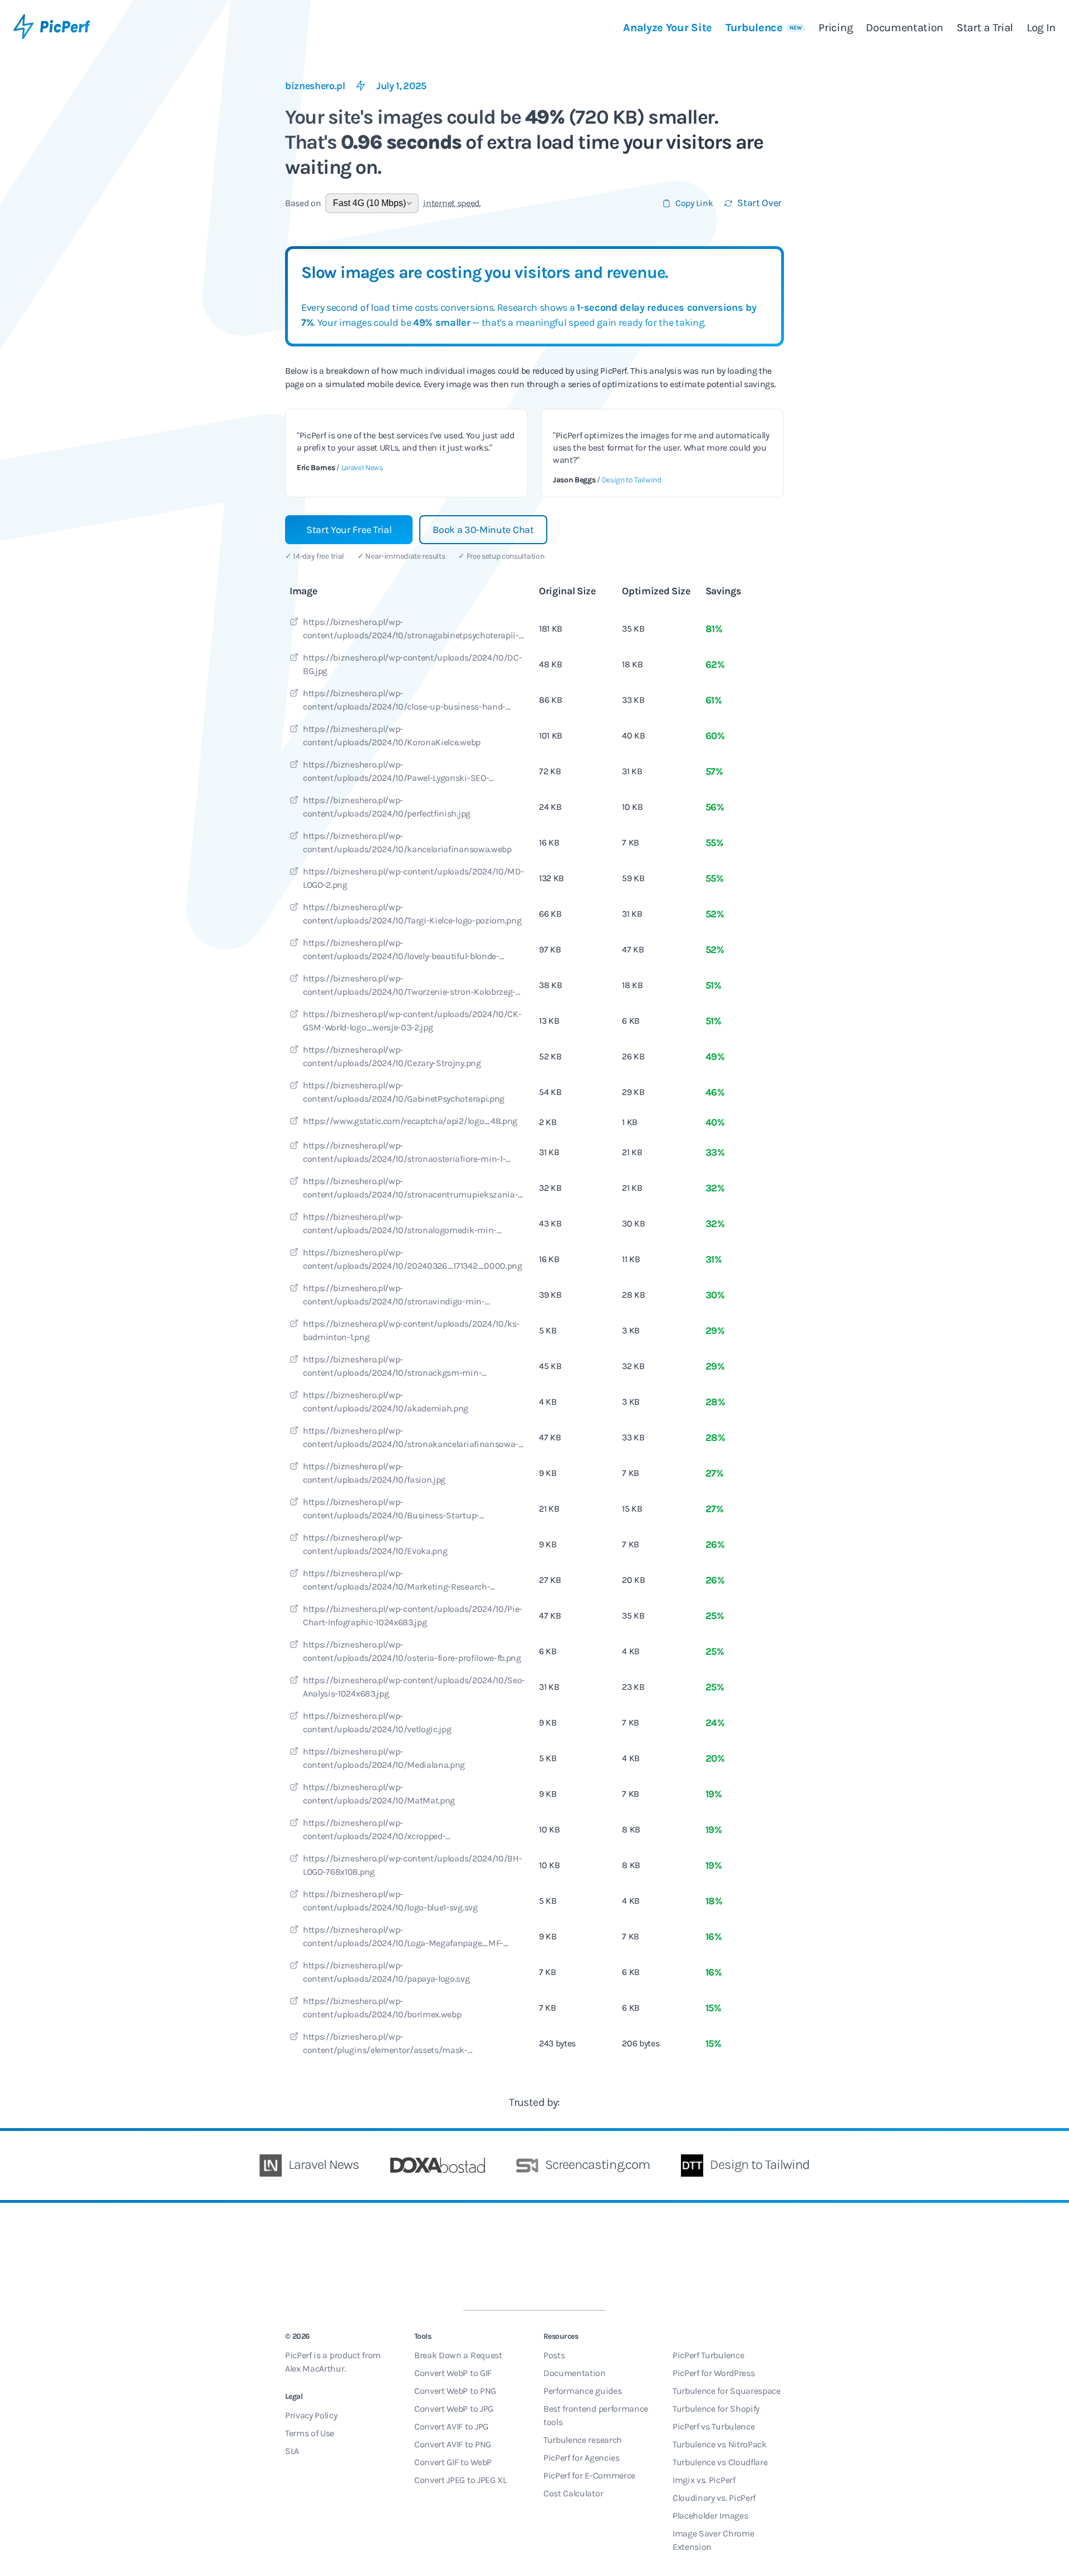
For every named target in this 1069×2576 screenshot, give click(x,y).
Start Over (759, 203)
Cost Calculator (573, 2493)
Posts (554, 2355)
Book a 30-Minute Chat (483, 530)
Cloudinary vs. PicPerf (714, 2498)
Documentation (904, 28)
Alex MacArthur (315, 2369)
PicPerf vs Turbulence (714, 2426)
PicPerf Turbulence (708, 2355)
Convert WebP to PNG (455, 2391)
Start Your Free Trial (349, 530)
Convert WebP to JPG (454, 2409)
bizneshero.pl (315, 86)
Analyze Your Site (668, 28)
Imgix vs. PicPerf (704, 2480)
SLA (292, 2451)
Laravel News (362, 468)
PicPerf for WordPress (714, 2373)
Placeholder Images (710, 2516)
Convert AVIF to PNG (453, 2444)
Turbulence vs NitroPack (720, 2444)
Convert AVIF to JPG (451, 2426)
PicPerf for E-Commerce (589, 2475)
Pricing (835, 28)
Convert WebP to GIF (453, 2373)
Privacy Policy (311, 2415)
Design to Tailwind (632, 480)
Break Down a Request (458, 2355)
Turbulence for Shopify (716, 2409)
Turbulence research (583, 2440)
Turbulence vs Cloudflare (720, 2462)
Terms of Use (310, 2433)
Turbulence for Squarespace (727, 2391)
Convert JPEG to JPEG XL (460, 2480)
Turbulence (764, 28)
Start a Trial (985, 28)
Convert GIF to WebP (453, 2462)
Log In (1041, 28)
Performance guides (582, 2391)
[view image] (294, 623)
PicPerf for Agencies (582, 2458)
